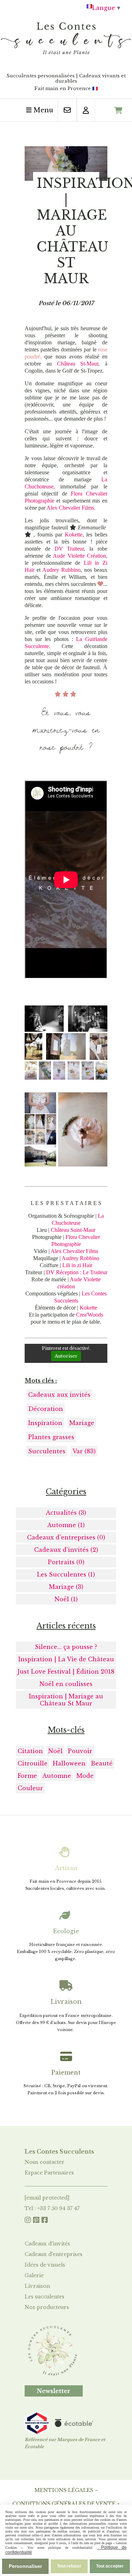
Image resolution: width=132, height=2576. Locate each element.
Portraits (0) (66, 1562)
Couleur (30, 1788)
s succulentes (48, 2297)
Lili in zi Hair (77, 1265)
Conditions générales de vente (64, 2504)
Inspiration (45, 1423)
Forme (27, 1776)
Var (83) (84, 1451)
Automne (57, 1776)
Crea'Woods (90, 1315)
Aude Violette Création (79, 556)
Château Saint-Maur (73, 1230)
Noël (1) (66, 1599)
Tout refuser (69, 2566)
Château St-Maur (78, 364)
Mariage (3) (66, 1587)
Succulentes (47, 1451)
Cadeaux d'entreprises (54, 2254)
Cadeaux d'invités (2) (66, 1550)
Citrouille (33, 1763)
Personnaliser (25, 2566)
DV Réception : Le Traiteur (77, 1272)
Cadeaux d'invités (47, 2244)
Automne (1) (66, 1525)
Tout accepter (110, 2566)
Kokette (88, 1308)
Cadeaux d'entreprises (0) (66, 1537)
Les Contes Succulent (58, 2151)
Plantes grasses (51, 1437)
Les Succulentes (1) (66, 1574)
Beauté (102, 1763)
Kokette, (76, 535)
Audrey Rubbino (61, 570)
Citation (30, 1751)
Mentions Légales (64, 2490)
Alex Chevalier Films (70, 508)
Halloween (69, 1763)
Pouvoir (80, 1751)
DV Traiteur (69, 549)
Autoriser (66, 1356)
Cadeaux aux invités (59, 1395)
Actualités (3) (66, 1513)
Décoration (46, 1409)
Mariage (82, 1423)
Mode (85, 1776)
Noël (55, 1751)
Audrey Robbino (80, 1258)
